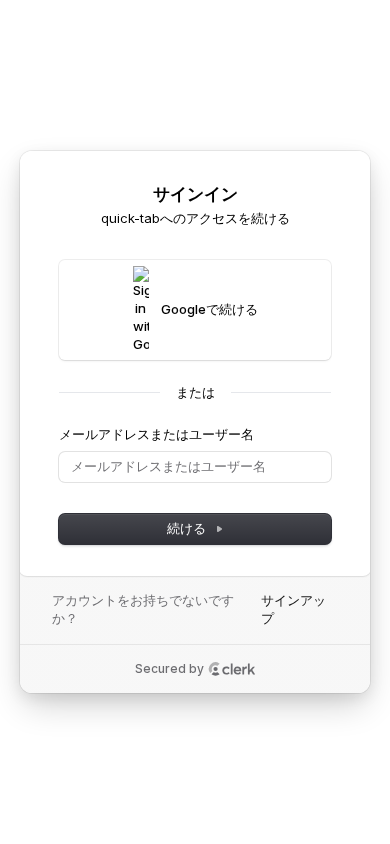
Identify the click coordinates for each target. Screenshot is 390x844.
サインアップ (293, 609)
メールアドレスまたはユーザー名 (156, 434)
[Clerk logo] (232, 669)
